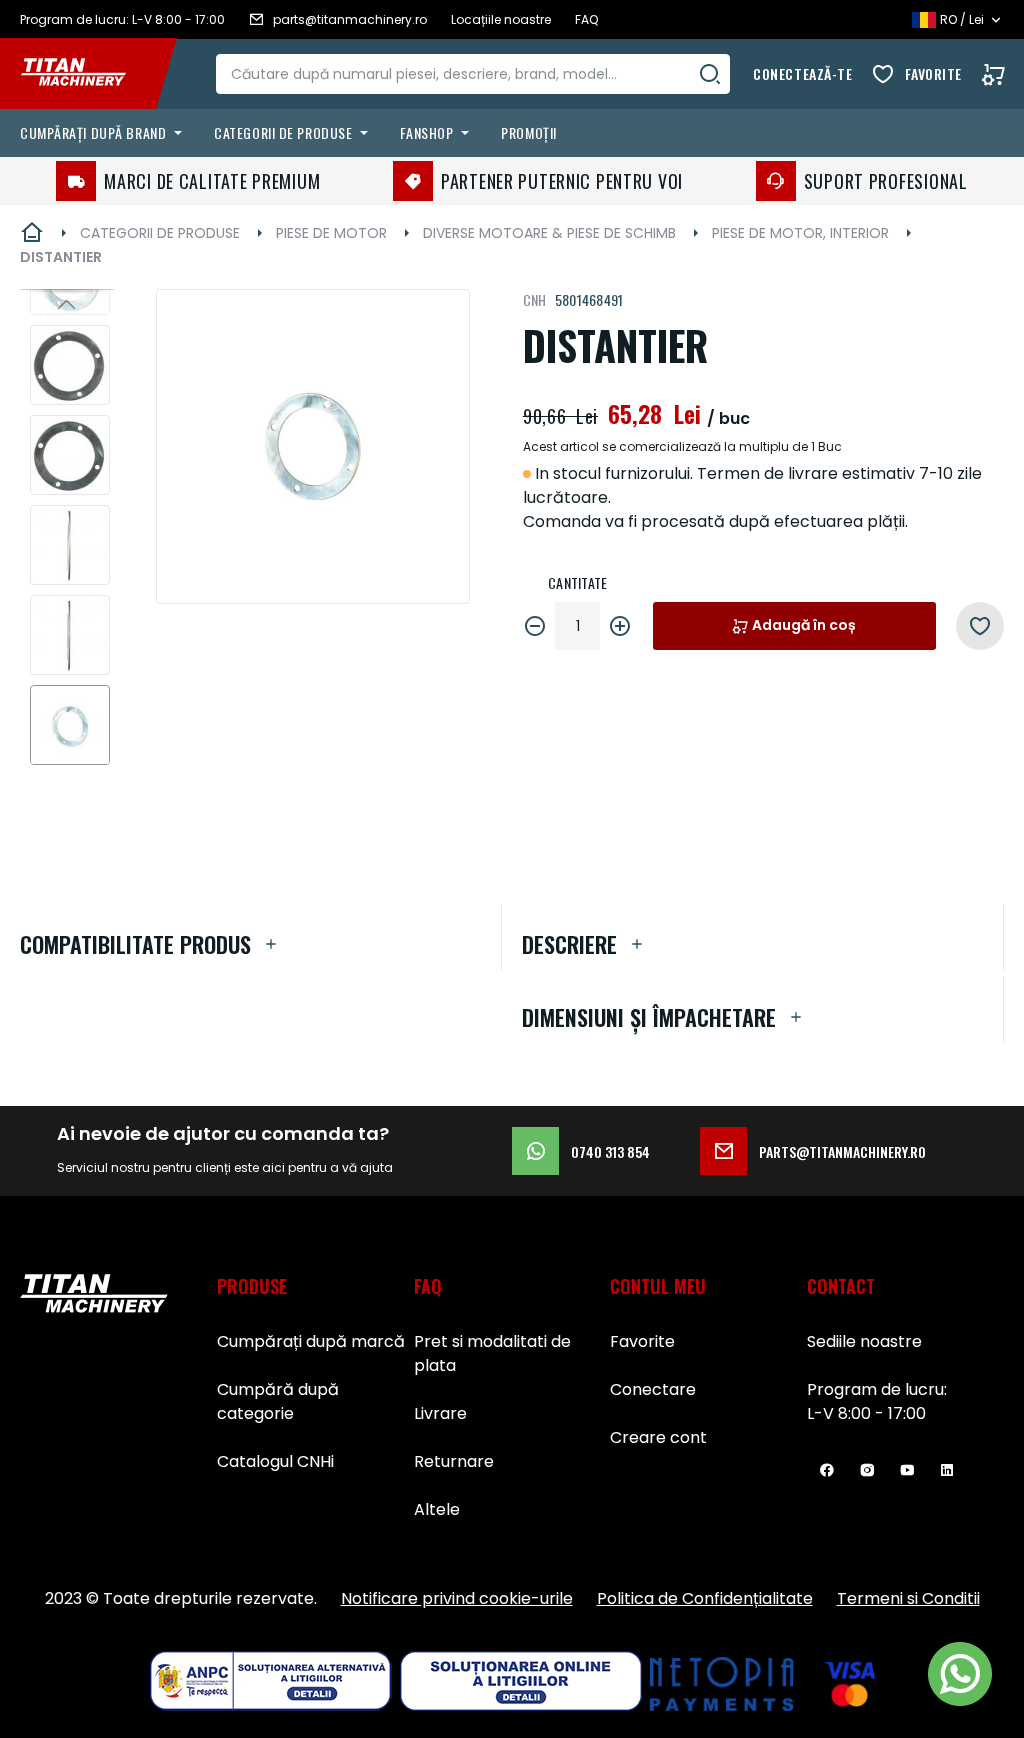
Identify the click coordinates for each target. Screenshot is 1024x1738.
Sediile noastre (864, 1341)
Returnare (454, 1461)
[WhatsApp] (960, 1674)
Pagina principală (32, 233)
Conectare (653, 1389)
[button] (67, 304)
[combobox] (473, 74)
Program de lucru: (877, 1389)
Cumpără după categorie (278, 1401)
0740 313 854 (610, 1151)
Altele (437, 1509)
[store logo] (88, 74)
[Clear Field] (710, 74)
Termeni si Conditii (908, 1598)
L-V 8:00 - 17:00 (866, 1413)
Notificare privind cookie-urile (457, 1598)
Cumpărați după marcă (311, 1341)
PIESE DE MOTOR (331, 233)
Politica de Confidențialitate (705, 1598)
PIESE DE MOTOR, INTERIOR (800, 233)
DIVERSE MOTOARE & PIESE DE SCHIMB (549, 233)
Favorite (933, 73)
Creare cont (658, 1437)
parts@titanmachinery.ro (842, 1151)
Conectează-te (802, 73)
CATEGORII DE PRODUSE (160, 233)
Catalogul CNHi (275, 1461)
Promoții (528, 132)
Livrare (440, 1413)
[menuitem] (105, 133)
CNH (535, 299)
